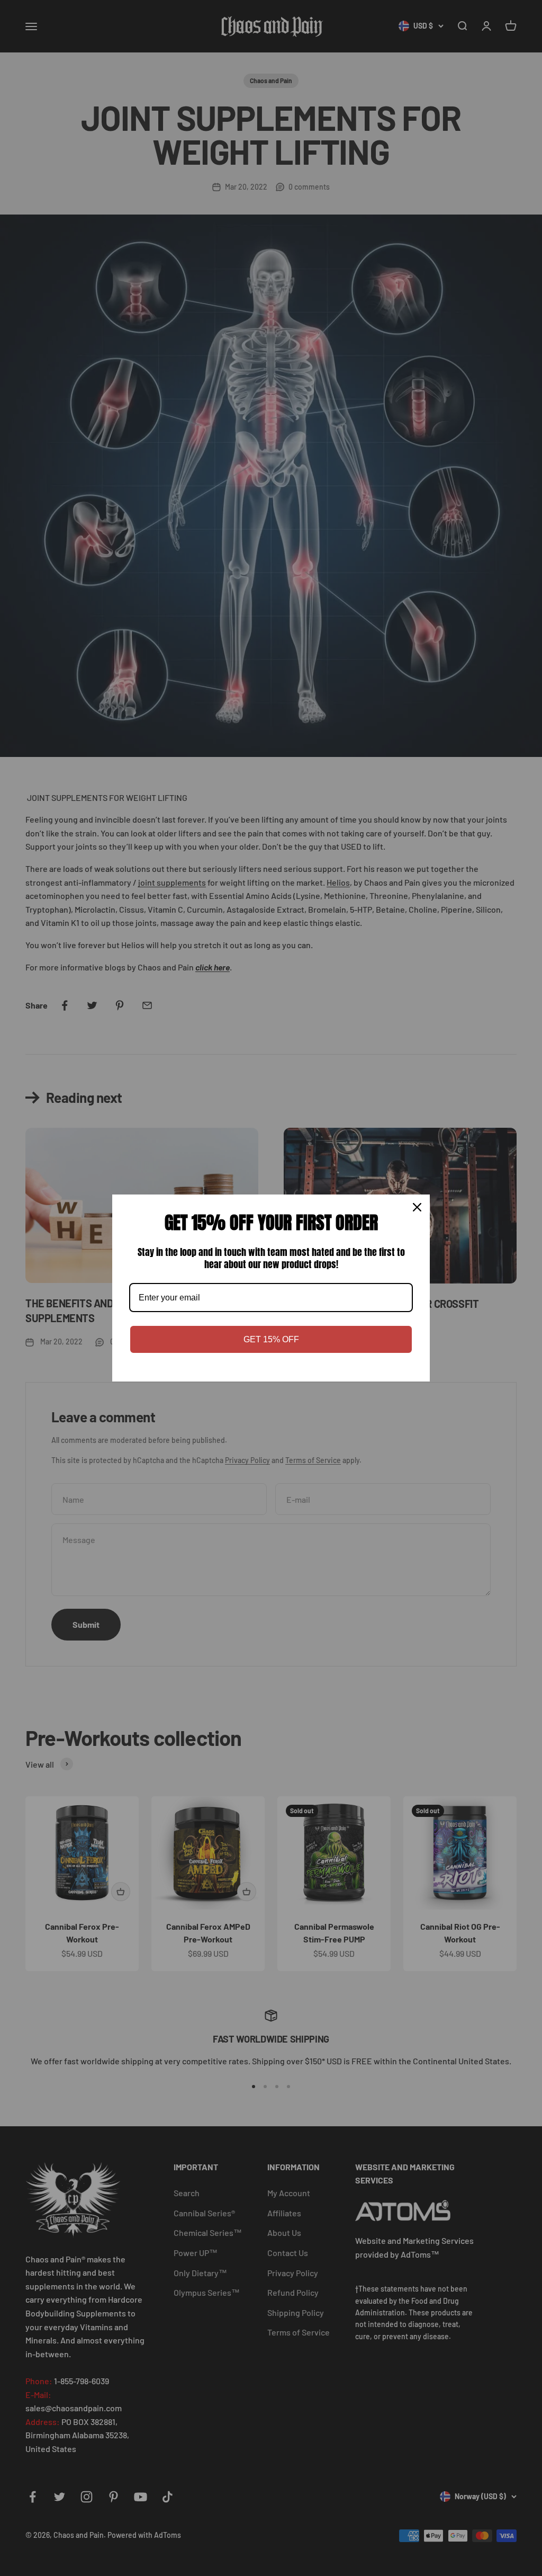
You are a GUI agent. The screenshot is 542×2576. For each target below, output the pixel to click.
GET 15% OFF (271, 1339)
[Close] (417, 1207)
